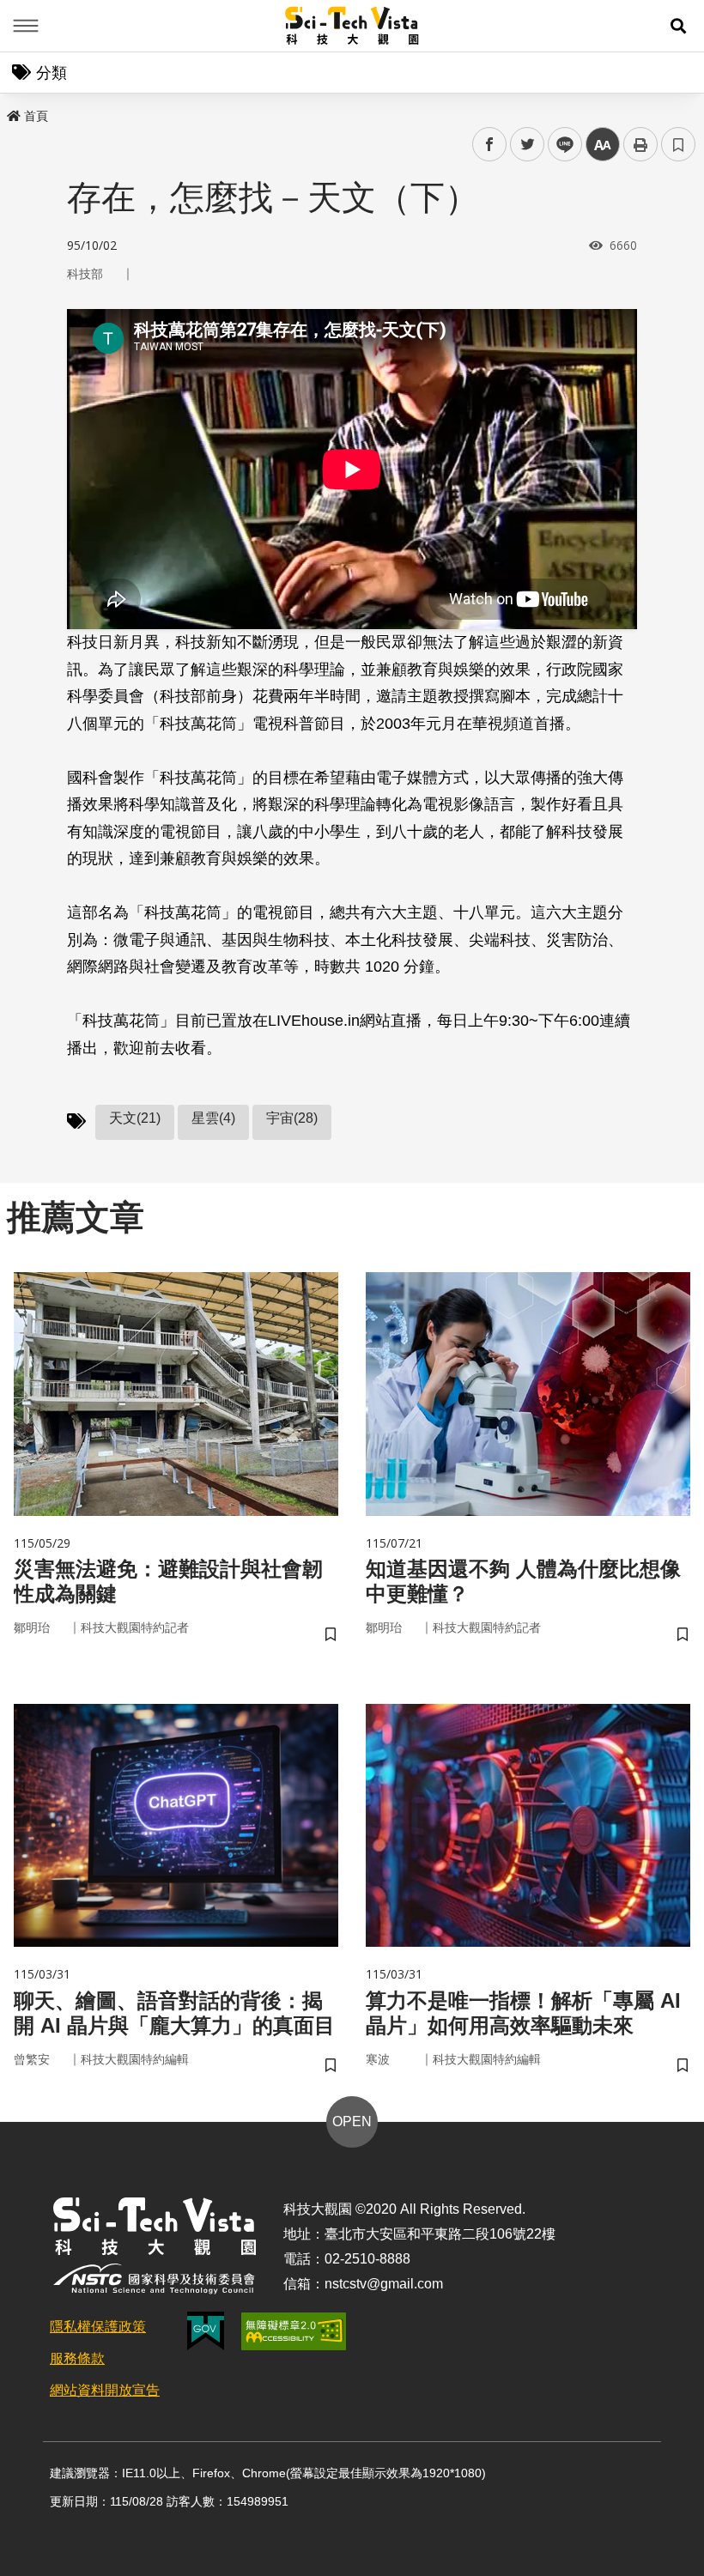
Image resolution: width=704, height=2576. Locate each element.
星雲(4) (213, 1118)
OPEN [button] (352, 2121)
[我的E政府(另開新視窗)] (206, 2331)
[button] (678, 26)
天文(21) (135, 1118)
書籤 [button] (678, 144)
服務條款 (77, 2358)
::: (12, 112)
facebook (490, 145)
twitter (528, 145)
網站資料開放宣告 (105, 2390)
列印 (640, 144)
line (560, 145)
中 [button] (603, 145)
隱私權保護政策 (98, 2327)
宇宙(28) (292, 1118)
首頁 (36, 116)
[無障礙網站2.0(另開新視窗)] (294, 2331)
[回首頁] (352, 26)
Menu (26, 26)
